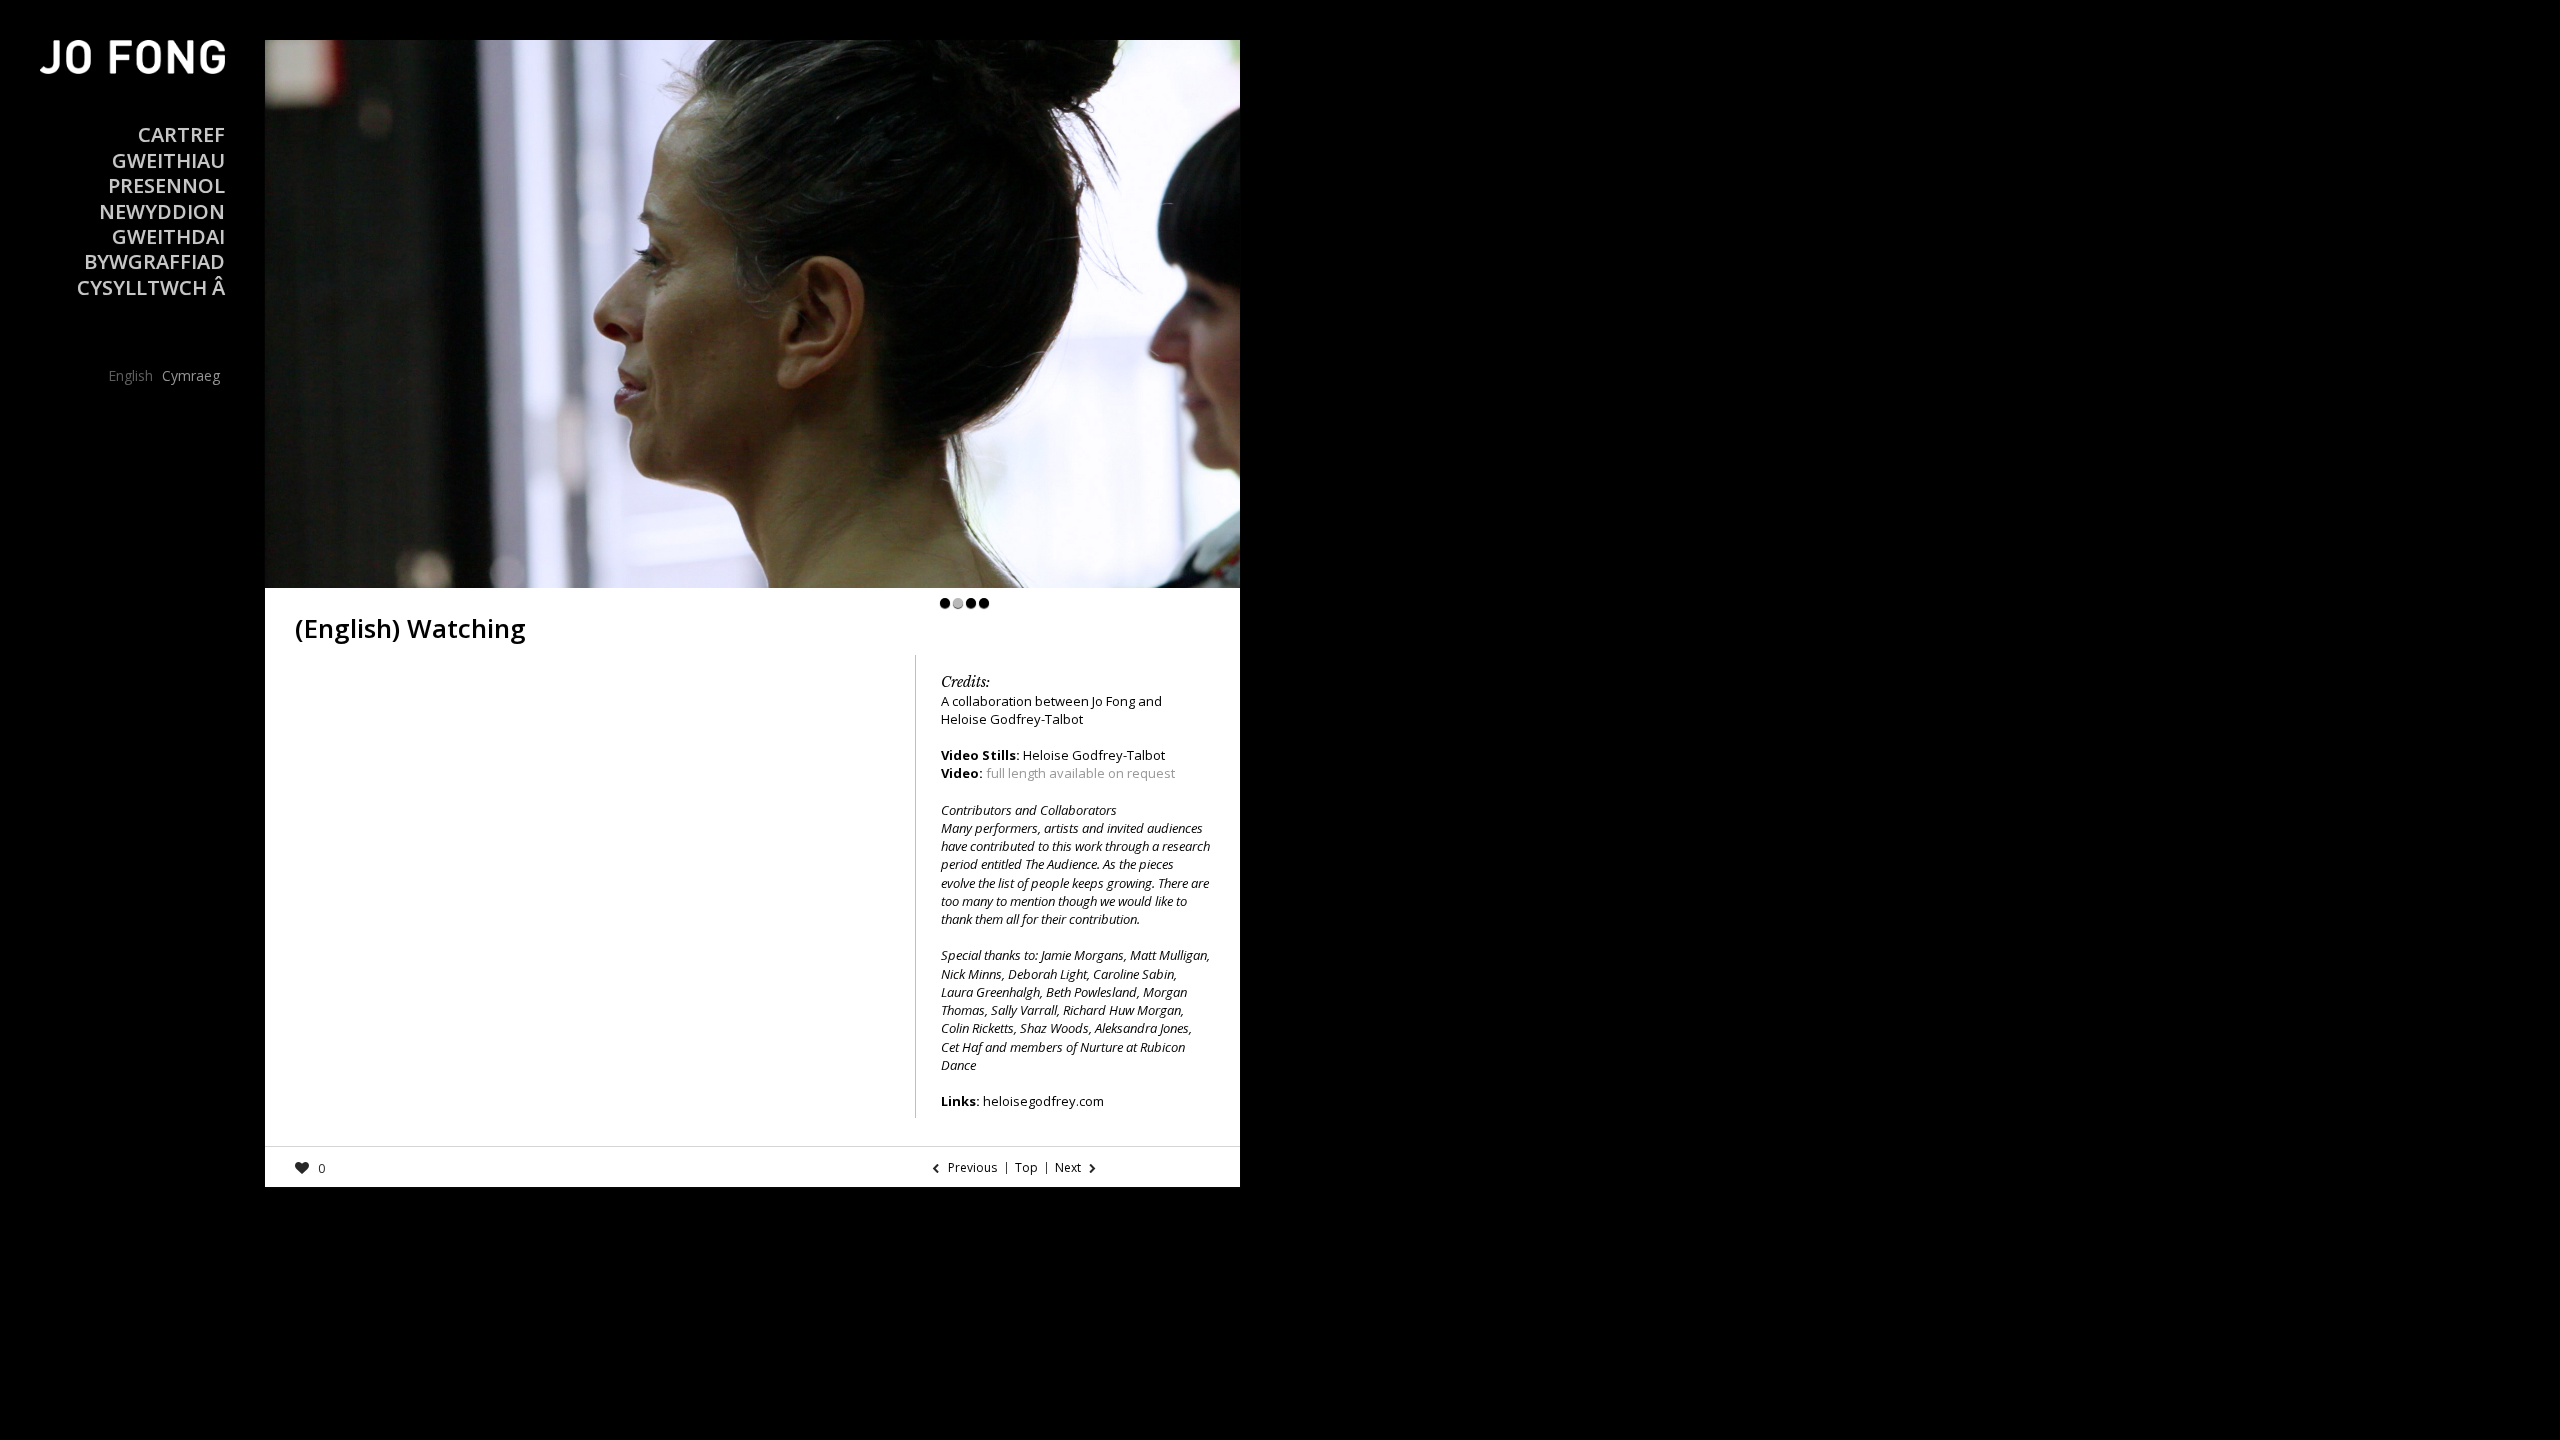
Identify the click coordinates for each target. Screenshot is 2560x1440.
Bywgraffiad (154, 261)
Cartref (181, 134)
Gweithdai (168, 236)
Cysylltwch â (151, 287)
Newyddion (162, 211)
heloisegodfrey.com (1043, 1101)
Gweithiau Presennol (166, 173)
